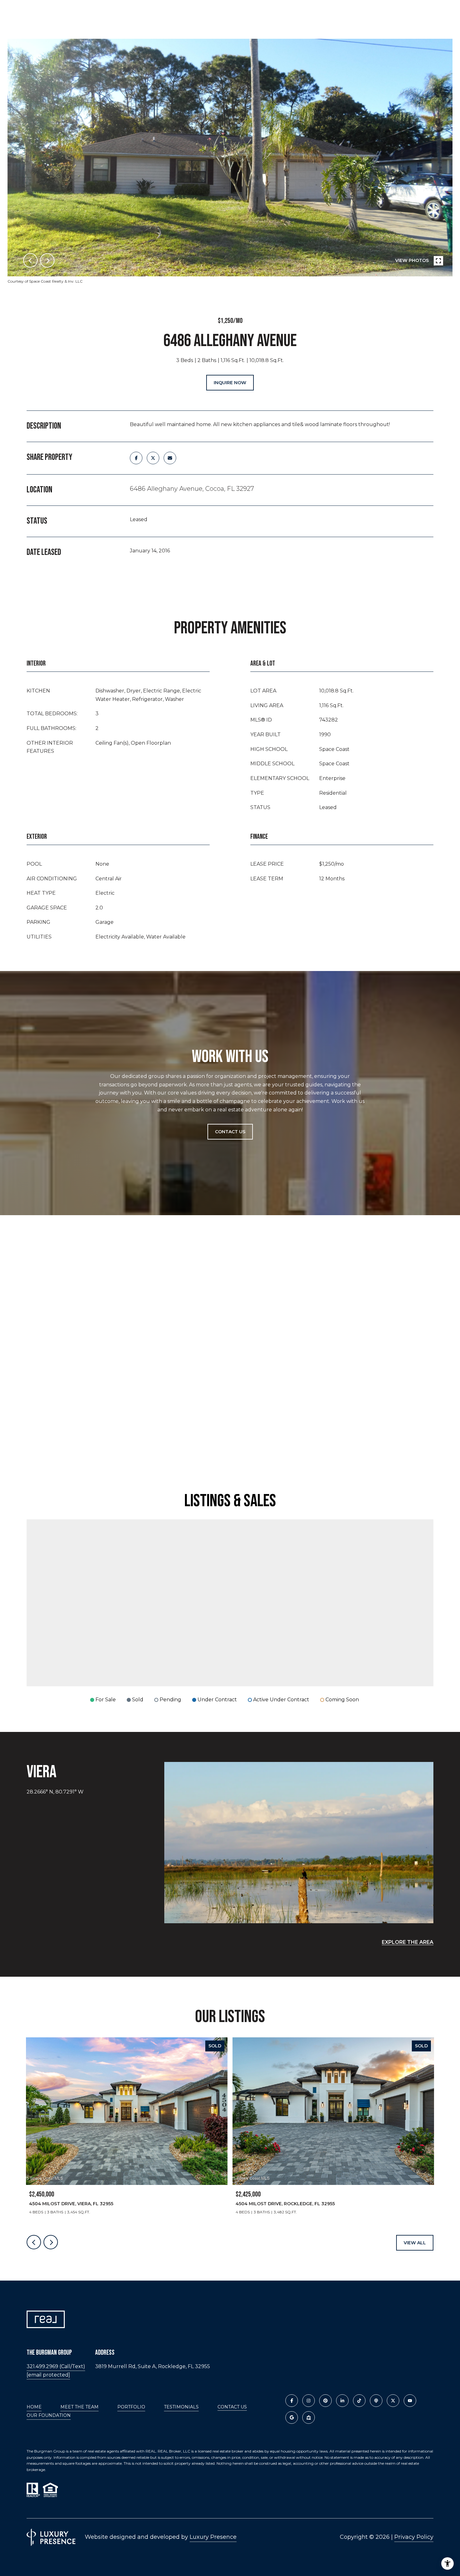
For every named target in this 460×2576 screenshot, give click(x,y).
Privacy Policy (414, 2537)
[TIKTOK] (359, 2401)
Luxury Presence (213, 2537)
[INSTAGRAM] (309, 2401)
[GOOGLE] (292, 2418)
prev (30, 260)
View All (415, 2243)
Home (34, 2407)
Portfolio (131, 2407)
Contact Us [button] (230, 1132)
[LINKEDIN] (342, 2401)
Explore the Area (408, 1942)
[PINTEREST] (325, 2401)
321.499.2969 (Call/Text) (56, 2366)
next (47, 260)
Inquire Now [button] (230, 383)
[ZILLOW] (309, 2418)
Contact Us (232, 2407)
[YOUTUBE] (410, 2401)
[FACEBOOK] (292, 2401)
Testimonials (181, 2407)
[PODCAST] (376, 2401)
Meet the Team (79, 2407)
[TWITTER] (393, 2401)
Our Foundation (49, 2415)
